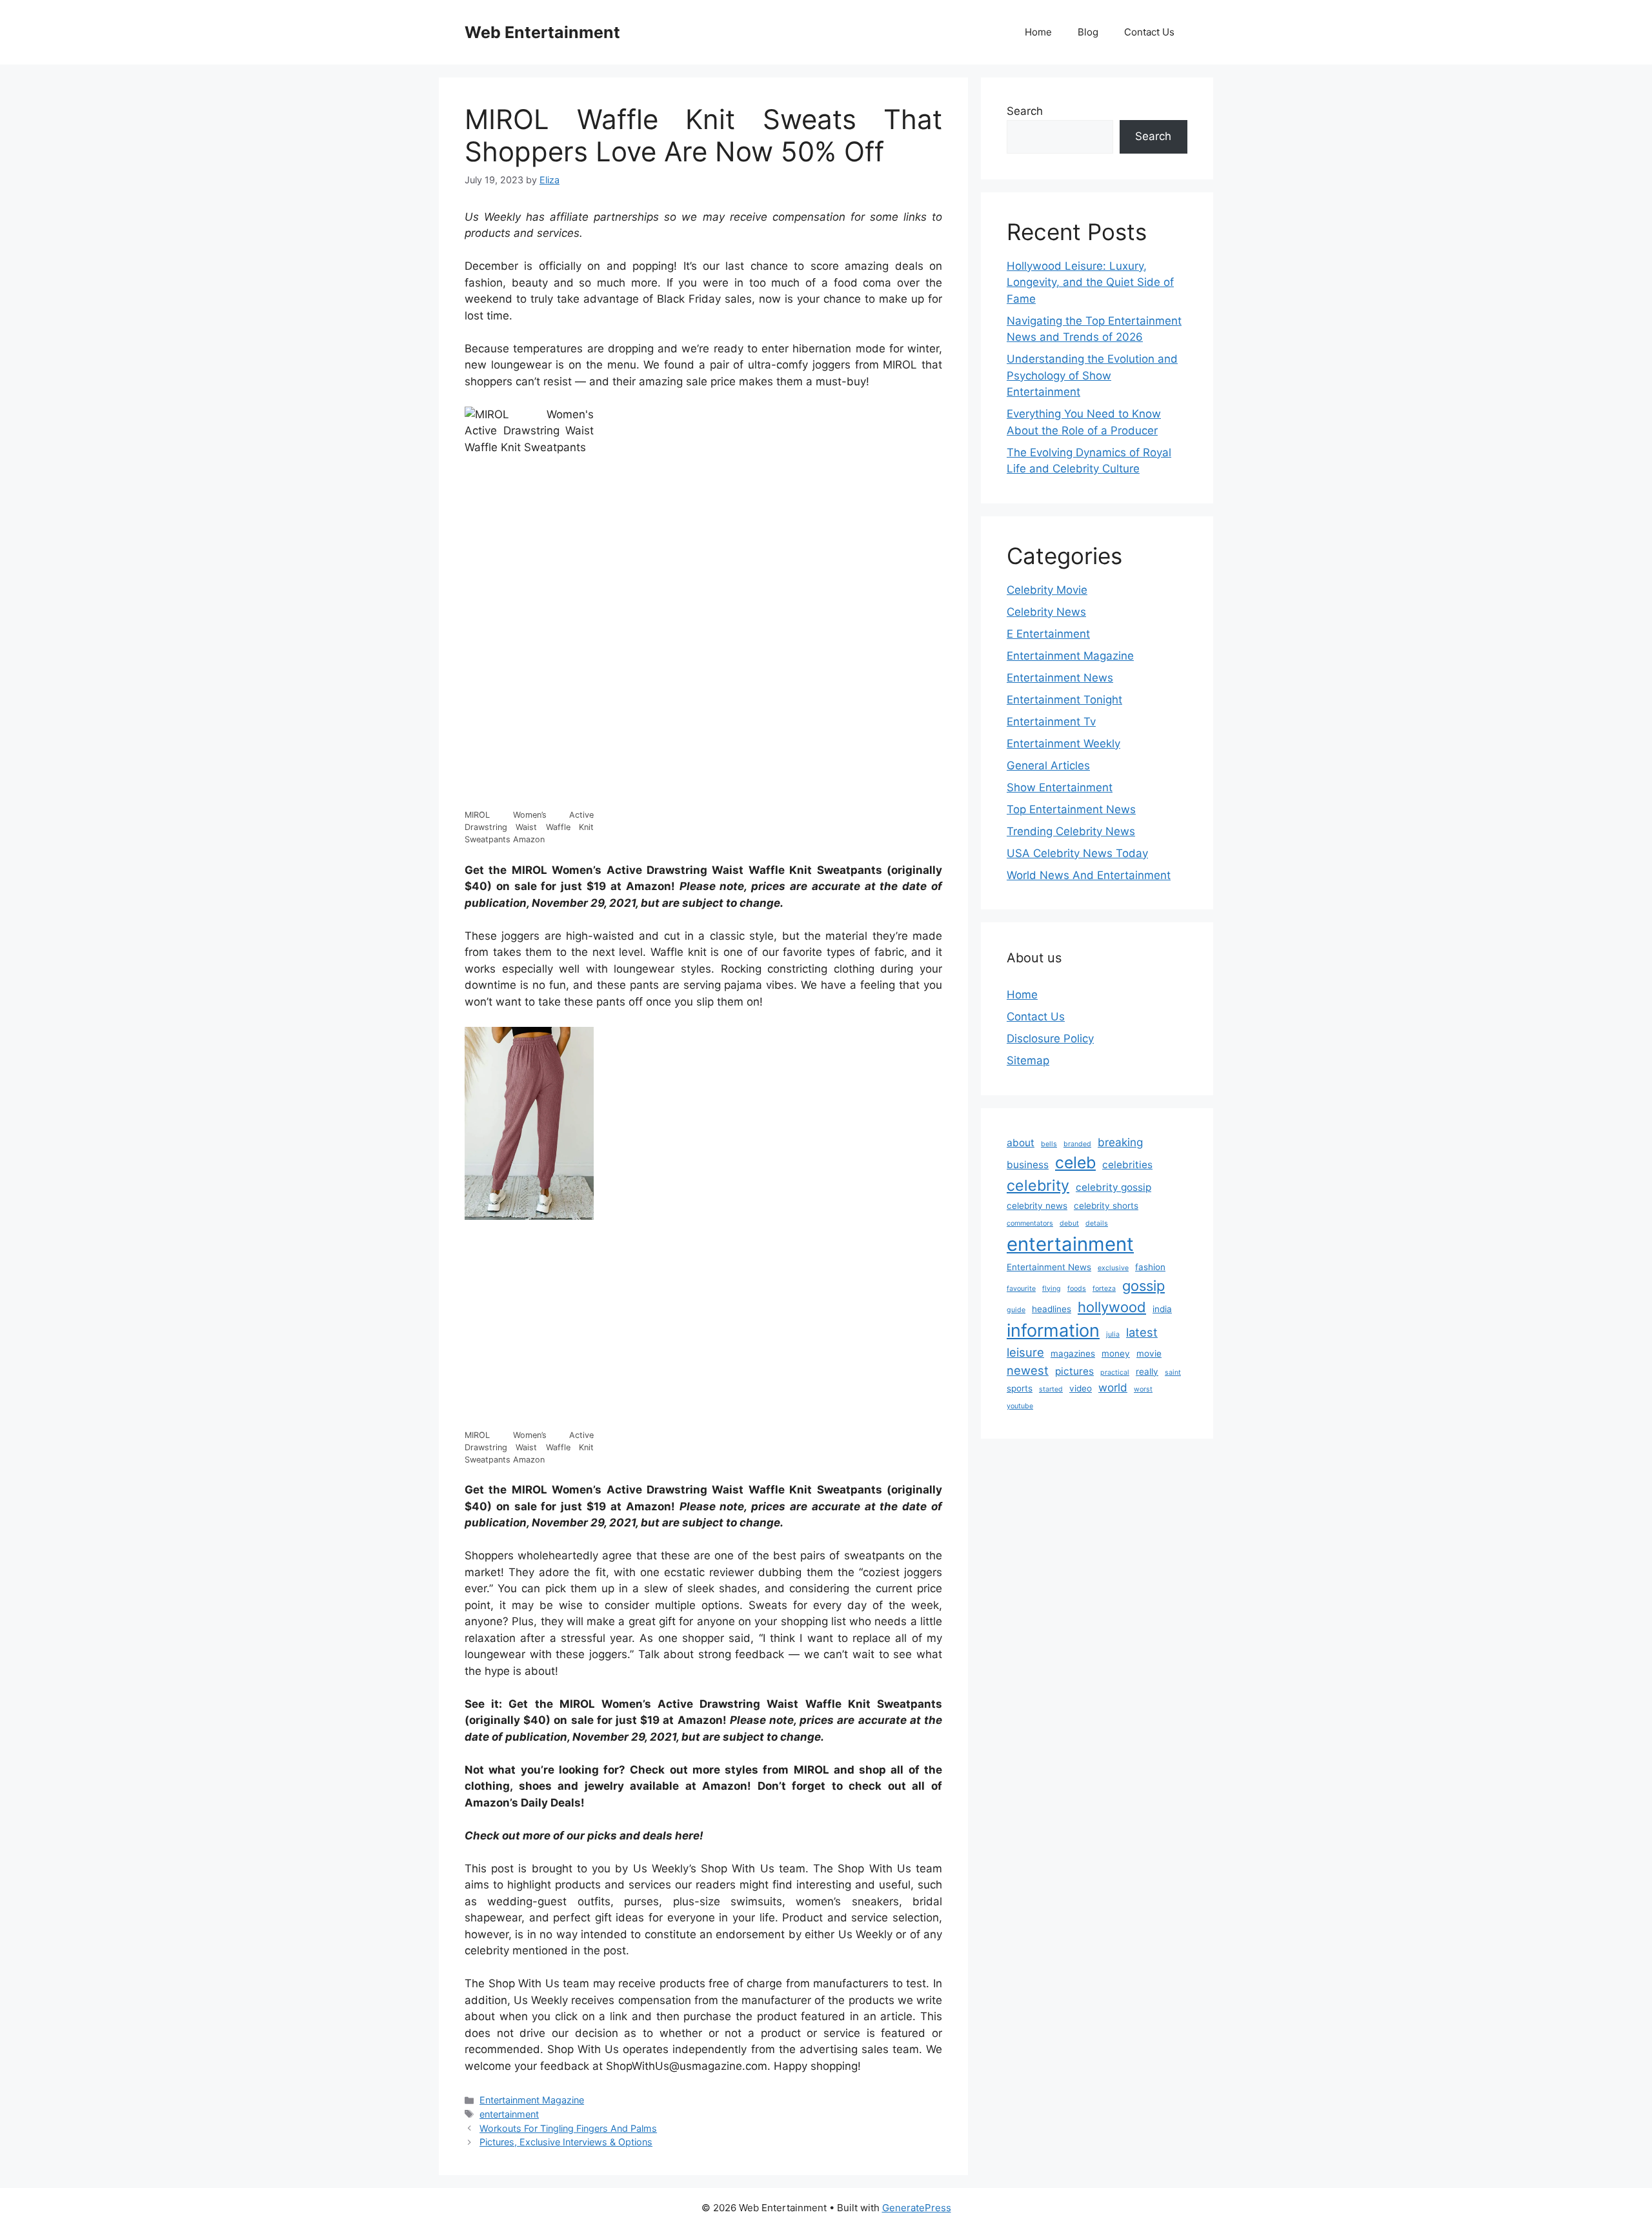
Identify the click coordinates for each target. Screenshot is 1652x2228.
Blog (1088, 32)
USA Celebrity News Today (1077, 853)
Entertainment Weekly (1063, 744)
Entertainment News (1060, 678)
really (1147, 1372)
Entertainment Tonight (1064, 700)
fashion (1150, 1267)
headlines (1052, 1309)
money (1116, 1353)
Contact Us (1149, 32)
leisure (1025, 1352)
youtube (1020, 1406)
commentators (1030, 1223)
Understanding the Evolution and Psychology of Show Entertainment (1092, 375)
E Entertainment (1048, 634)
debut (1069, 1223)
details (1097, 1223)
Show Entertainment (1060, 787)
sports (1020, 1388)
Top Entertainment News (1071, 809)
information (1053, 1331)
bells (1049, 1144)
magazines (1073, 1353)
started (1051, 1389)
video (1081, 1388)
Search (1025, 111)
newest (1028, 1370)
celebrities (1127, 1165)
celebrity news (1037, 1206)
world (1113, 1387)
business (1028, 1165)
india (1162, 1309)
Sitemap (1028, 1060)
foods (1077, 1289)
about (1021, 1143)
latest (1142, 1332)
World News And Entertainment (1089, 875)
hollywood (1112, 1307)
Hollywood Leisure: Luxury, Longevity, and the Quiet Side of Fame (1090, 282)
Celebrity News (1046, 612)
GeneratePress (917, 2208)
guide (1016, 1310)
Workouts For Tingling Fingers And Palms (568, 2128)
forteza (1104, 1289)
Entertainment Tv (1051, 722)
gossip (1143, 1286)
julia (1113, 1334)
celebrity (1038, 1186)
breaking (1120, 1142)
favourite (1021, 1289)
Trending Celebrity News (1071, 831)
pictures (1074, 1371)
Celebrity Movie (1047, 590)
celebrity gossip (1113, 1187)
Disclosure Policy (1050, 1038)
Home (1038, 32)
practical (1115, 1372)
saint (1173, 1372)
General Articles (1048, 765)
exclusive (1113, 1268)
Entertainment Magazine (532, 2100)
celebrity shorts (1106, 1206)
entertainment (509, 2114)
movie (1149, 1353)
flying (1052, 1289)
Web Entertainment (542, 32)
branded (1077, 1144)
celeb (1075, 1162)
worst (1143, 1389)
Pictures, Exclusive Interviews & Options (566, 2142)
